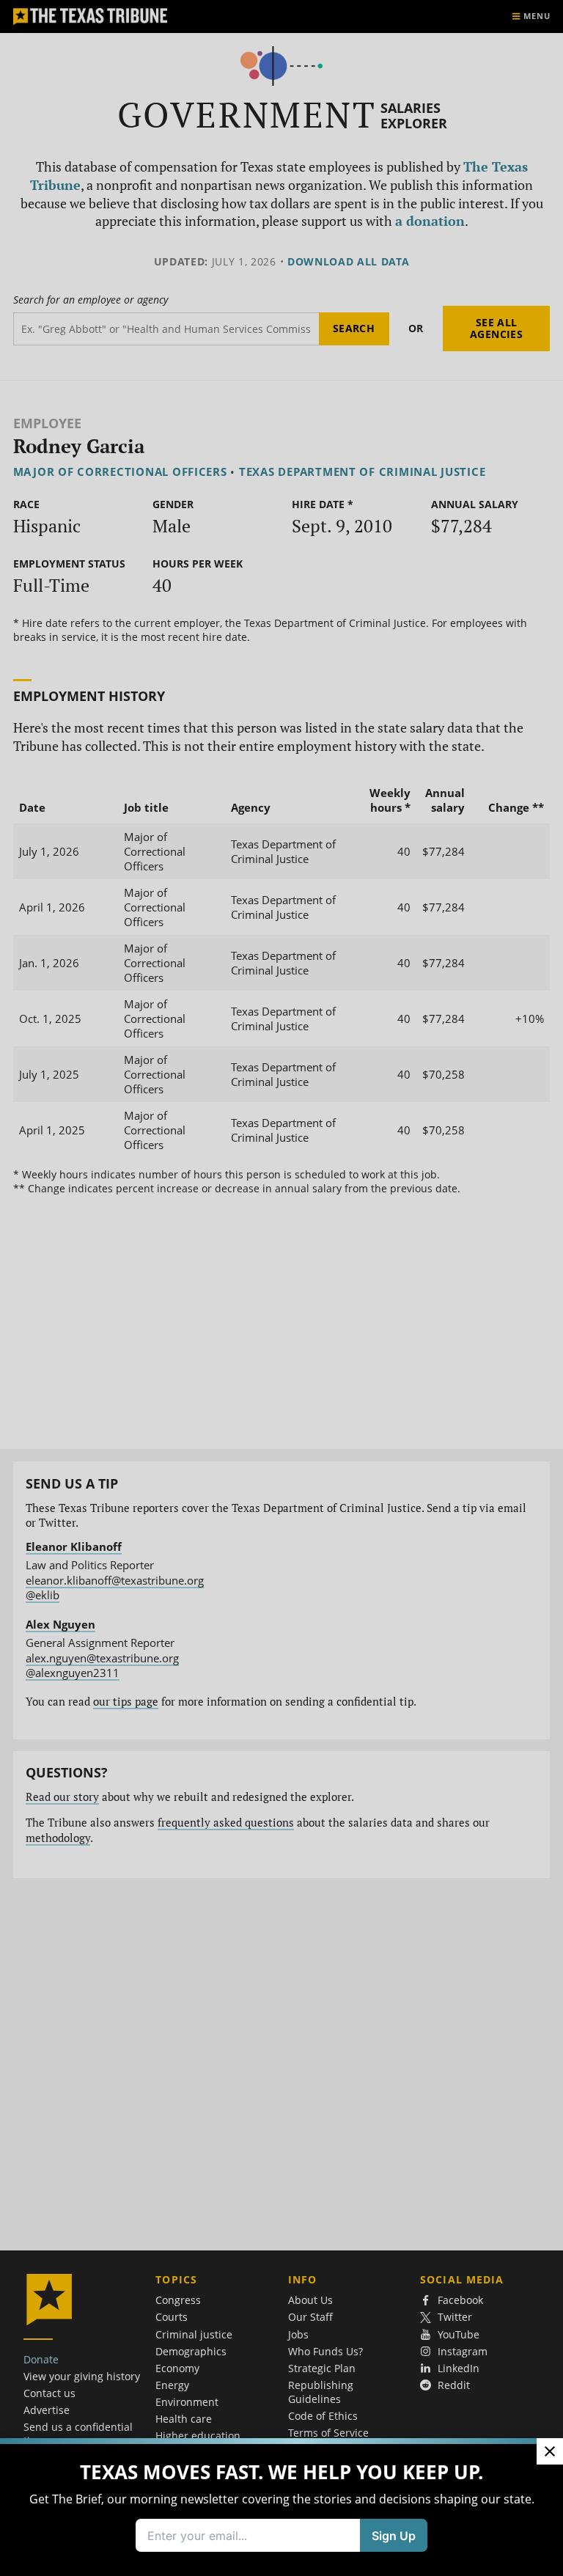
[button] (281, 1288)
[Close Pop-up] (550, 2451)
